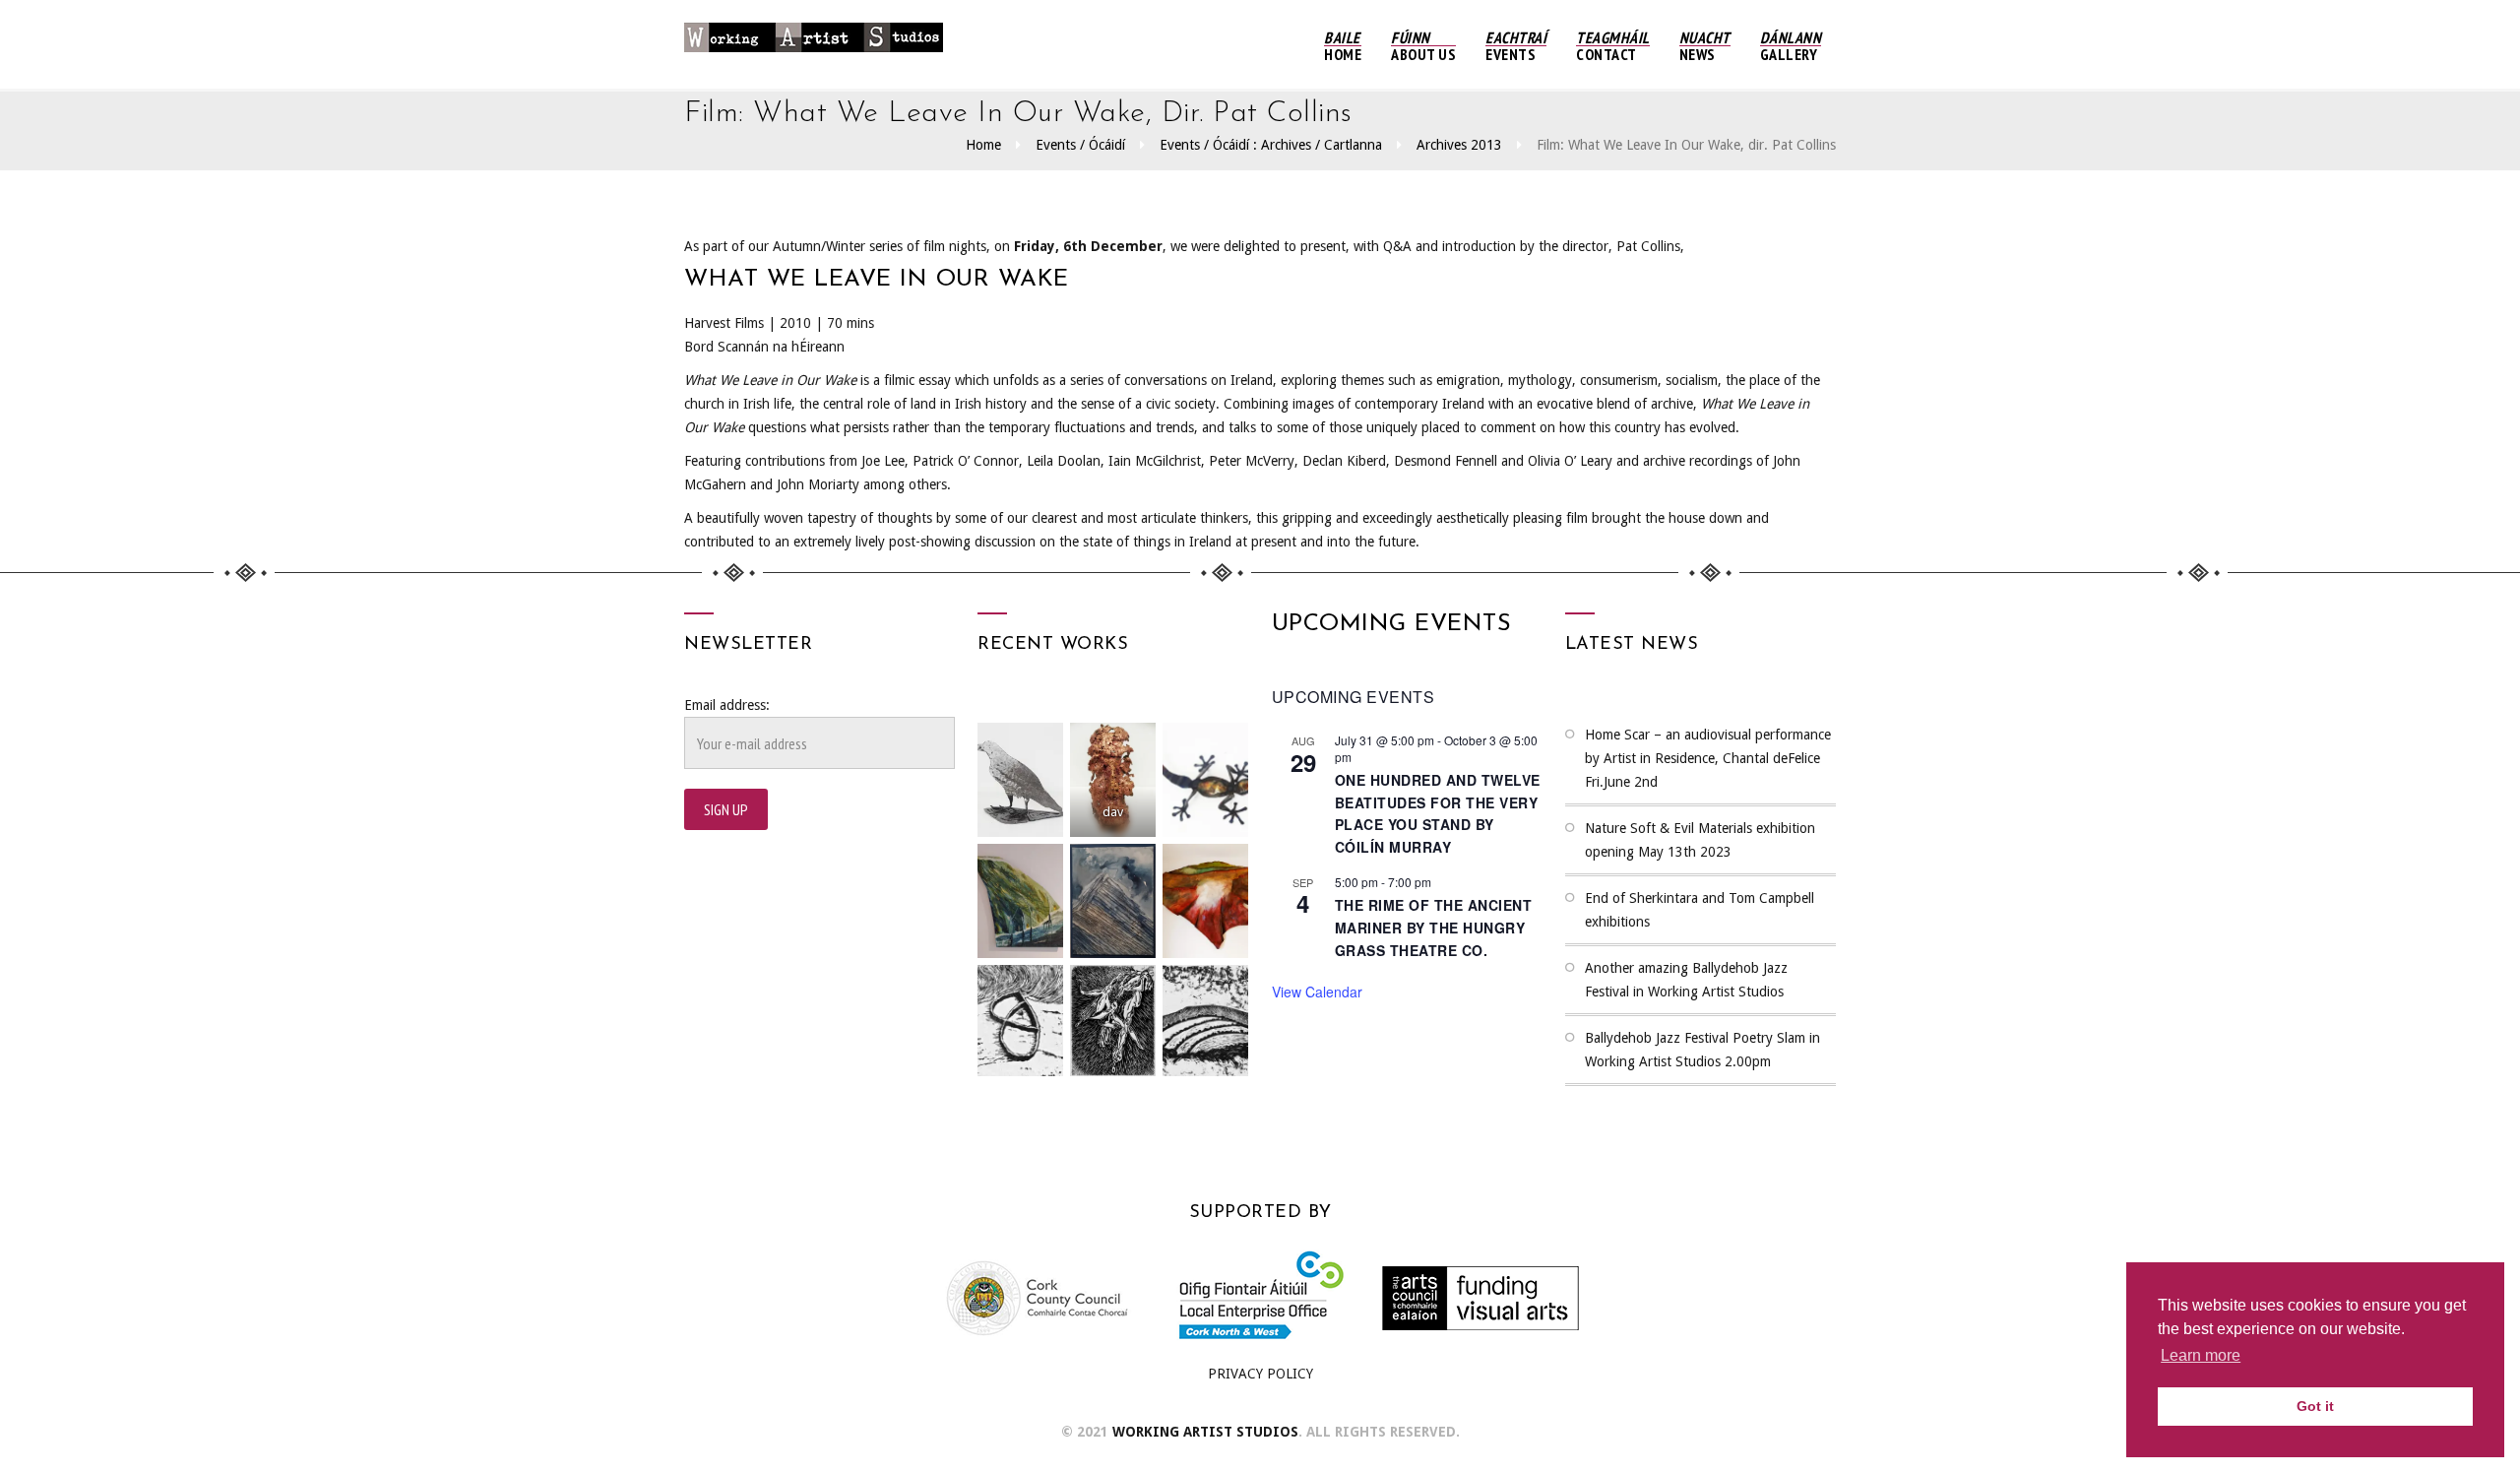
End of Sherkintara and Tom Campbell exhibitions (1700, 910)
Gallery (1791, 46)
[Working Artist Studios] (814, 44)
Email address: (727, 705)
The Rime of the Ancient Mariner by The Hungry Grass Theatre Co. (1434, 927)
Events (1516, 46)
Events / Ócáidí (1080, 145)
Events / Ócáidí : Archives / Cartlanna (1271, 145)
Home (1343, 46)
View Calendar (1317, 992)
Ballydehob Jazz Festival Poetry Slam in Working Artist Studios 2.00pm (1702, 1050)
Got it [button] (2315, 1406)
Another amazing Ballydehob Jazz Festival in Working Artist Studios (1686, 980)
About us (1423, 46)
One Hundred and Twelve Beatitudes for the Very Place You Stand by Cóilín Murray (1438, 813)
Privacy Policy (1260, 1374)
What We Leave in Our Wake (877, 280)
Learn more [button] (2201, 1355)
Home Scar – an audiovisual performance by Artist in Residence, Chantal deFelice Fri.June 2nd (1708, 758)
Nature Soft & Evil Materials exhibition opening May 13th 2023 (1700, 840)
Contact (1613, 46)
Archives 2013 (1459, 145)
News (1705, 46)
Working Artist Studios (1205, 1432)
